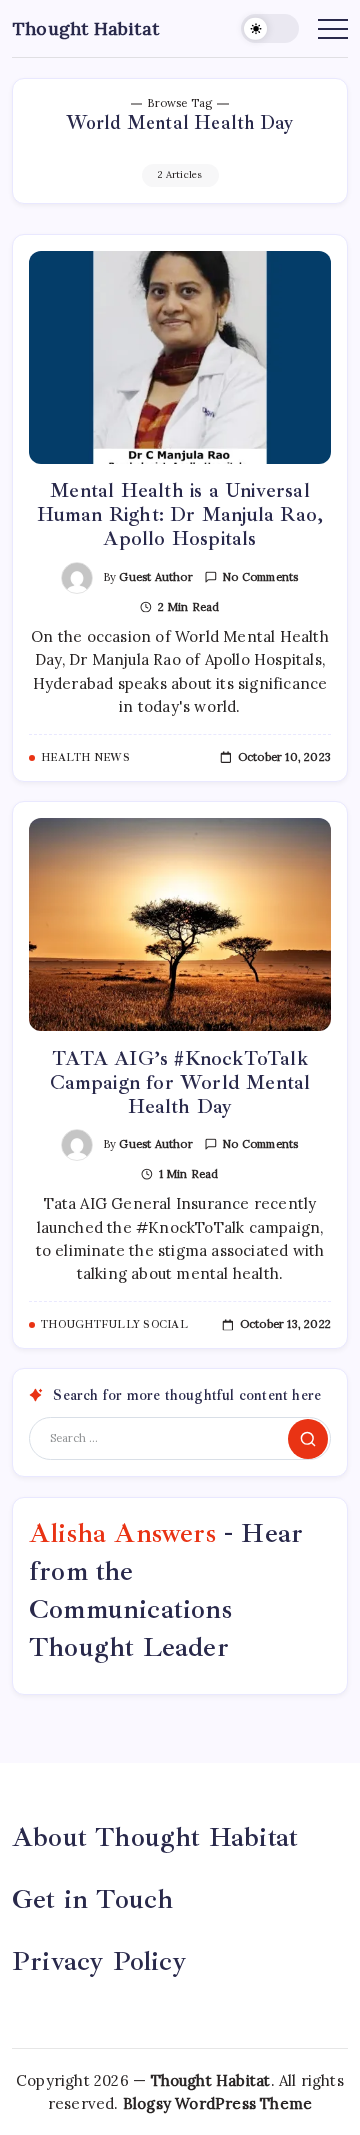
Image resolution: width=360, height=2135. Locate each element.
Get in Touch (92, 1899)
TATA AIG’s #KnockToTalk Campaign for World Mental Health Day (180, 1082)
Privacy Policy (99, 1961)
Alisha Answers (122, 1533)
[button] (270, 28)
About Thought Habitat (155, 1837)
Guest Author (155, 577)
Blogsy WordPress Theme (217, 2103)
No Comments (260, 577)
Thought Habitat (86, 28)
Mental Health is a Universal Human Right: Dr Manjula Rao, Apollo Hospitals (180, 514)
